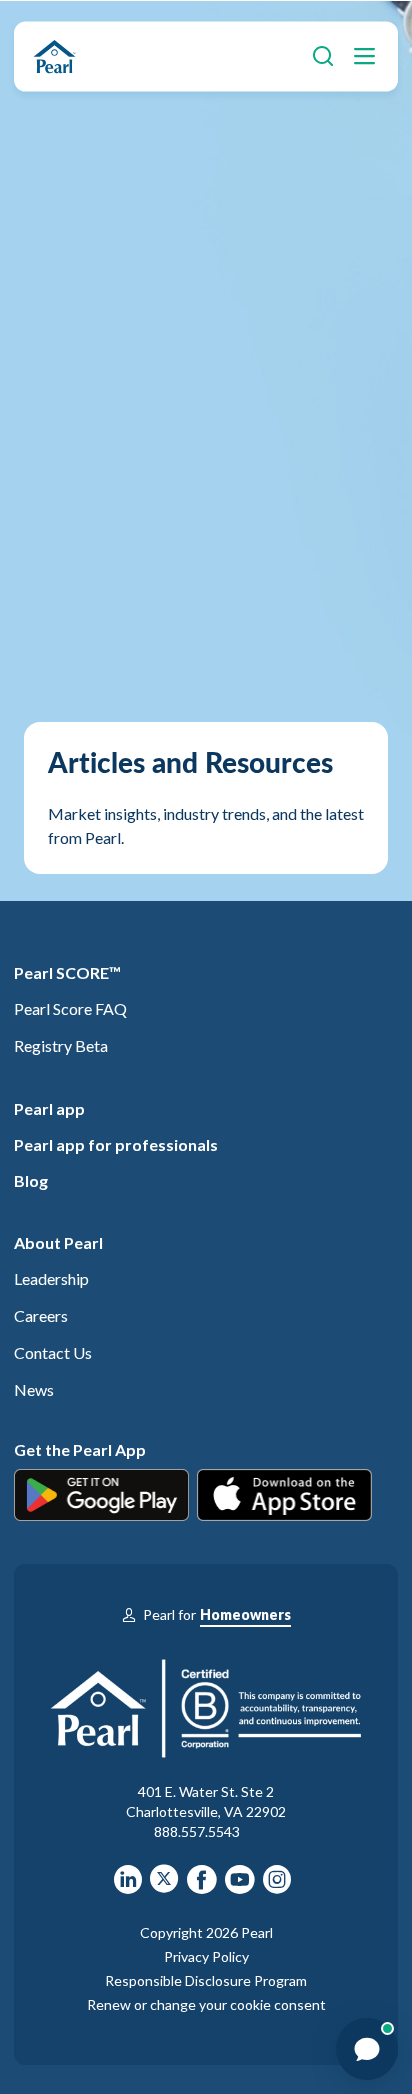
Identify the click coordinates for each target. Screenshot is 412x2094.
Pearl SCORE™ (67, 972)
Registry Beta (61, 1045)
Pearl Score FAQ (70, 1008)
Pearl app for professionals (116, 1144)
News (34, 1389)
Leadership (51, 1278)
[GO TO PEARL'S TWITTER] (164, 1886)
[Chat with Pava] (367, 2049)
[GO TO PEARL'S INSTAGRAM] (277, 1886)
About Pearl (58, 1242)
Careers (41, 1315)
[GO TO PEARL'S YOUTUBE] (240, 1886)
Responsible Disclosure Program (206, 1980)
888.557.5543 (197, 1831)
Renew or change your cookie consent (206, 2004)
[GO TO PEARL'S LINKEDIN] (128, 1886)
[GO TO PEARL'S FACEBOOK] (202, 1886)
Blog (31, 1180)
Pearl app (49, 1108)
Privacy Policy (206, 1956)
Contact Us (53, 1352)
